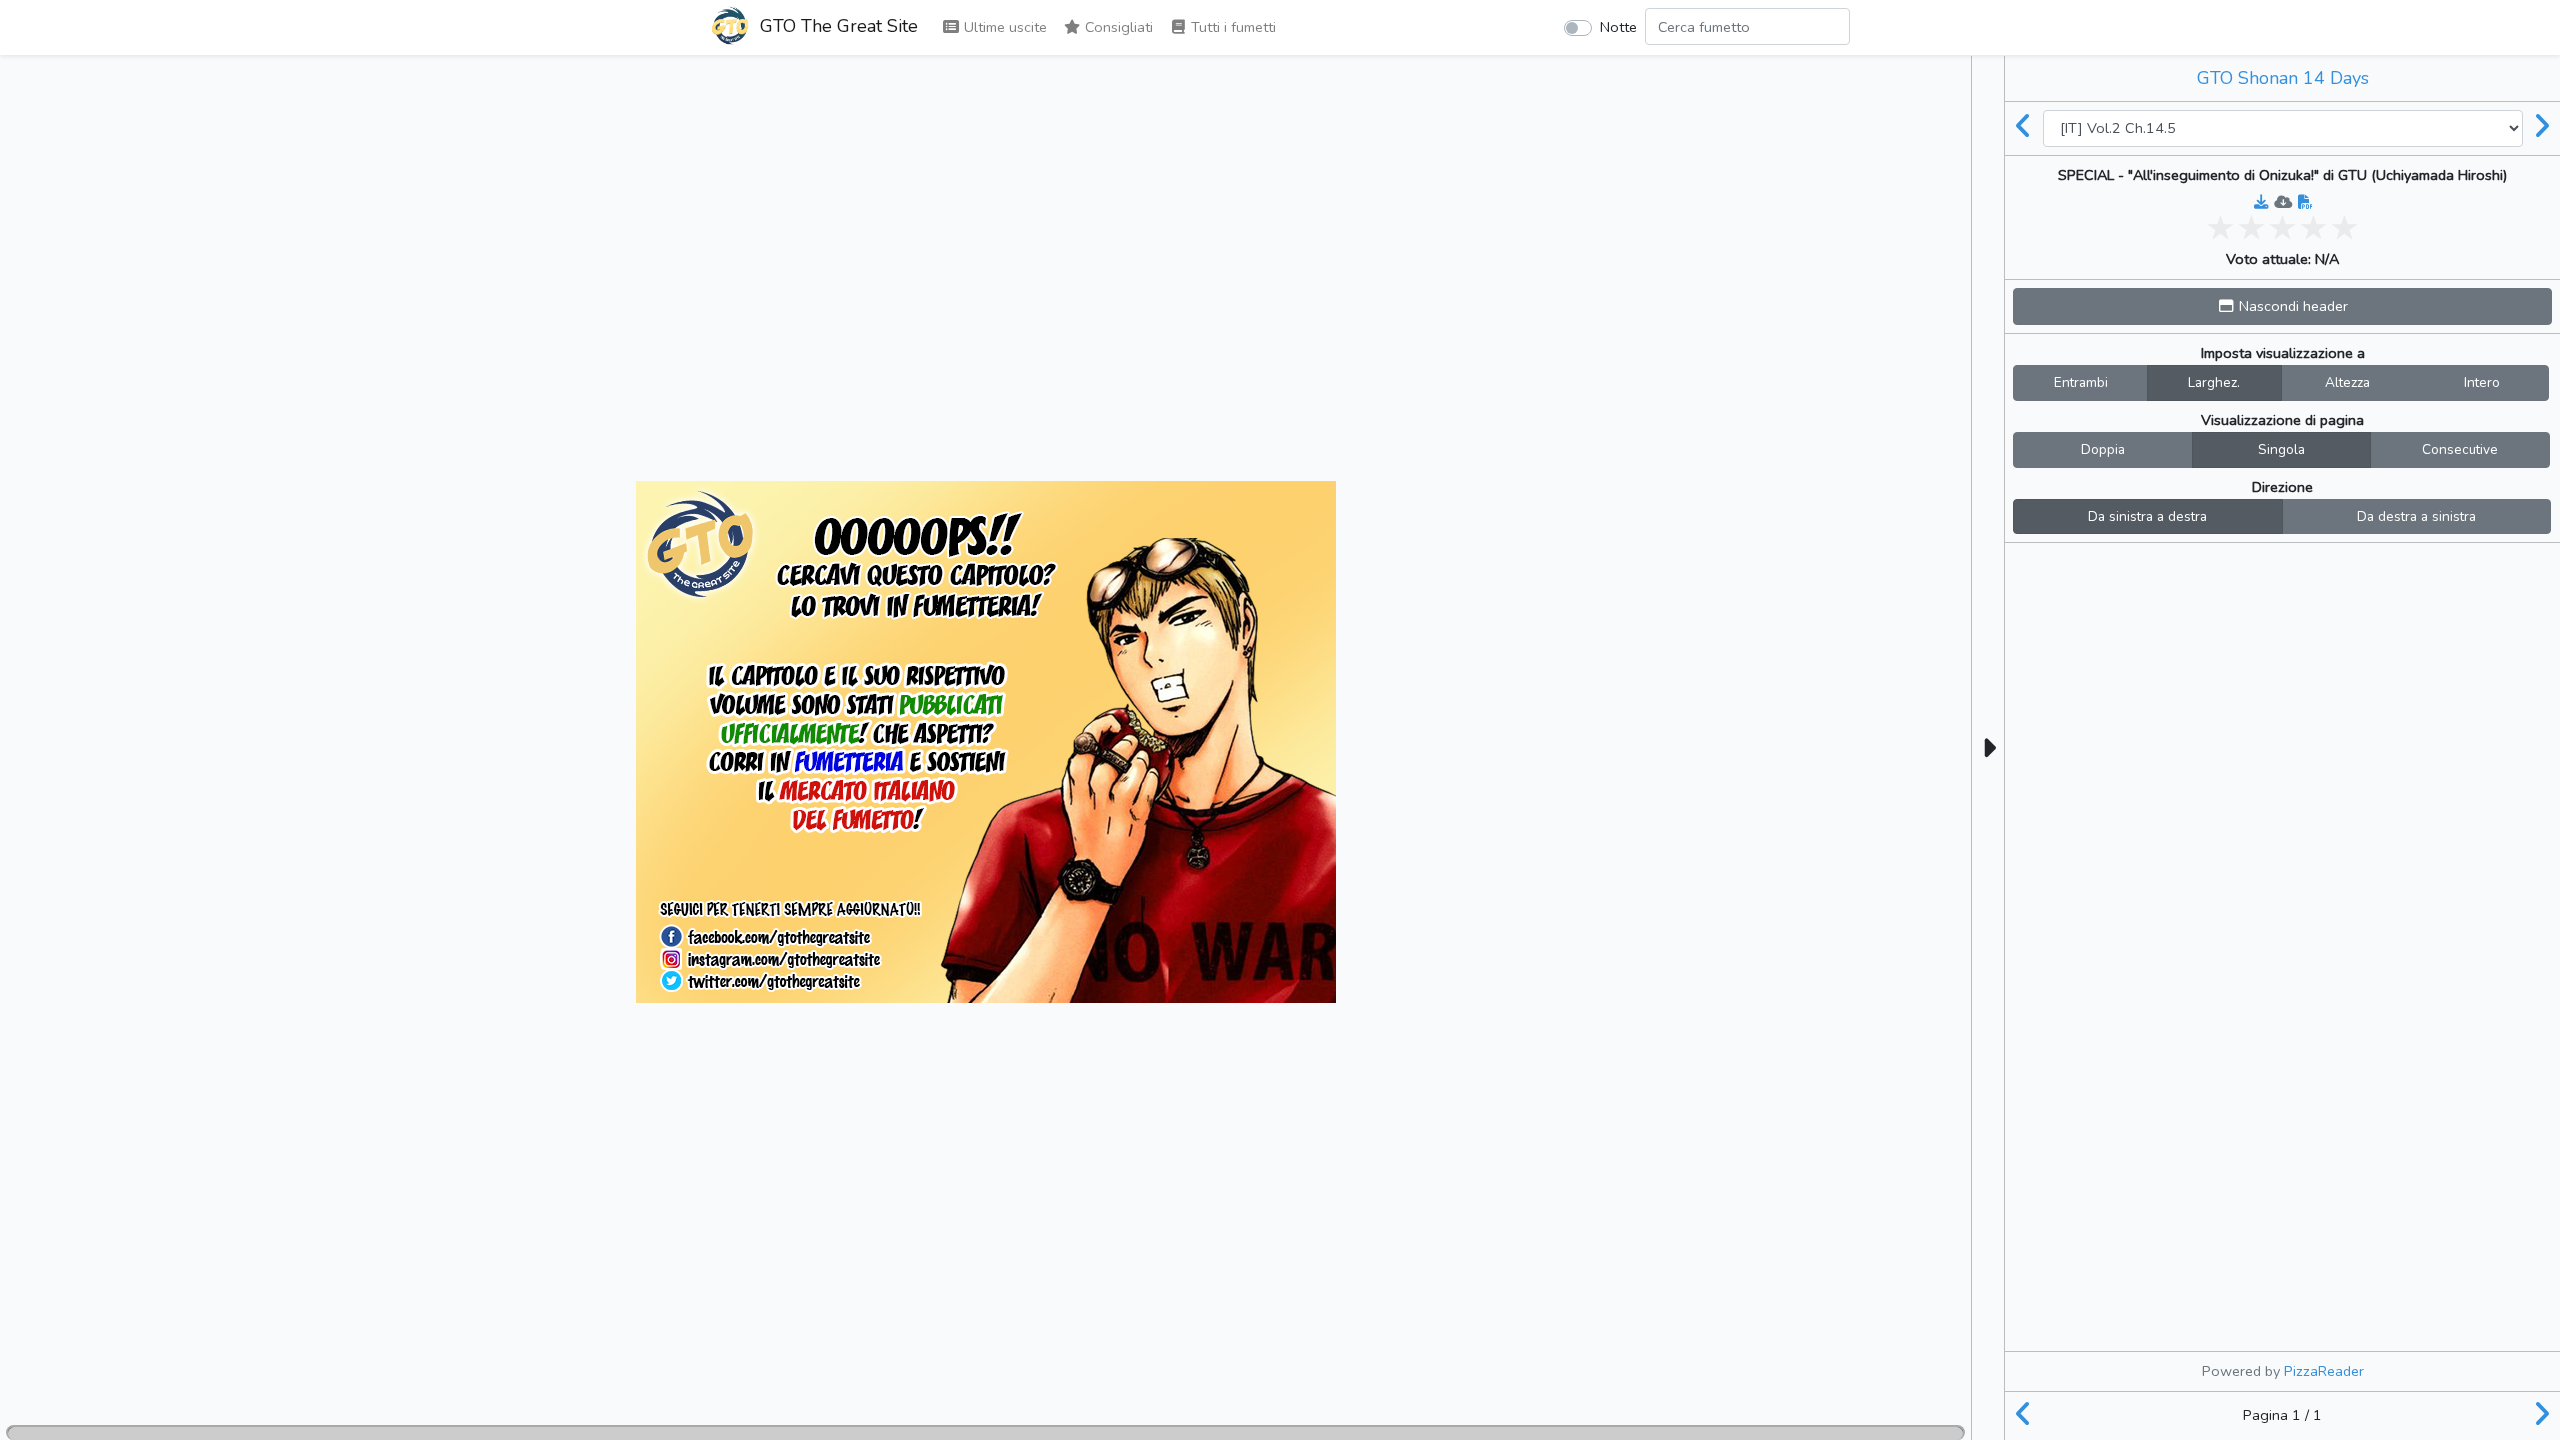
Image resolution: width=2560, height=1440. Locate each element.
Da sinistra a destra (2147, 516)
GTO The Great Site (836, 26)
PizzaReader (2324, 1371)
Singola (2281, 449)
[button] (2282, 306)
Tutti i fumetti (1231, 27)
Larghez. (2214, 382)
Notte (1618, 27)
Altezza (2347, 382)
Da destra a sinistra (2416, 516)
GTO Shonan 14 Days (2283, 78)
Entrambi (2081, 382)
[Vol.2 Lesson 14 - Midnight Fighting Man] (2024, 128)
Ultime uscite (1003, 27)
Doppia (2103, 449)
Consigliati (1117, 27)
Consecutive (2460, 449)
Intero (2482, 382)
